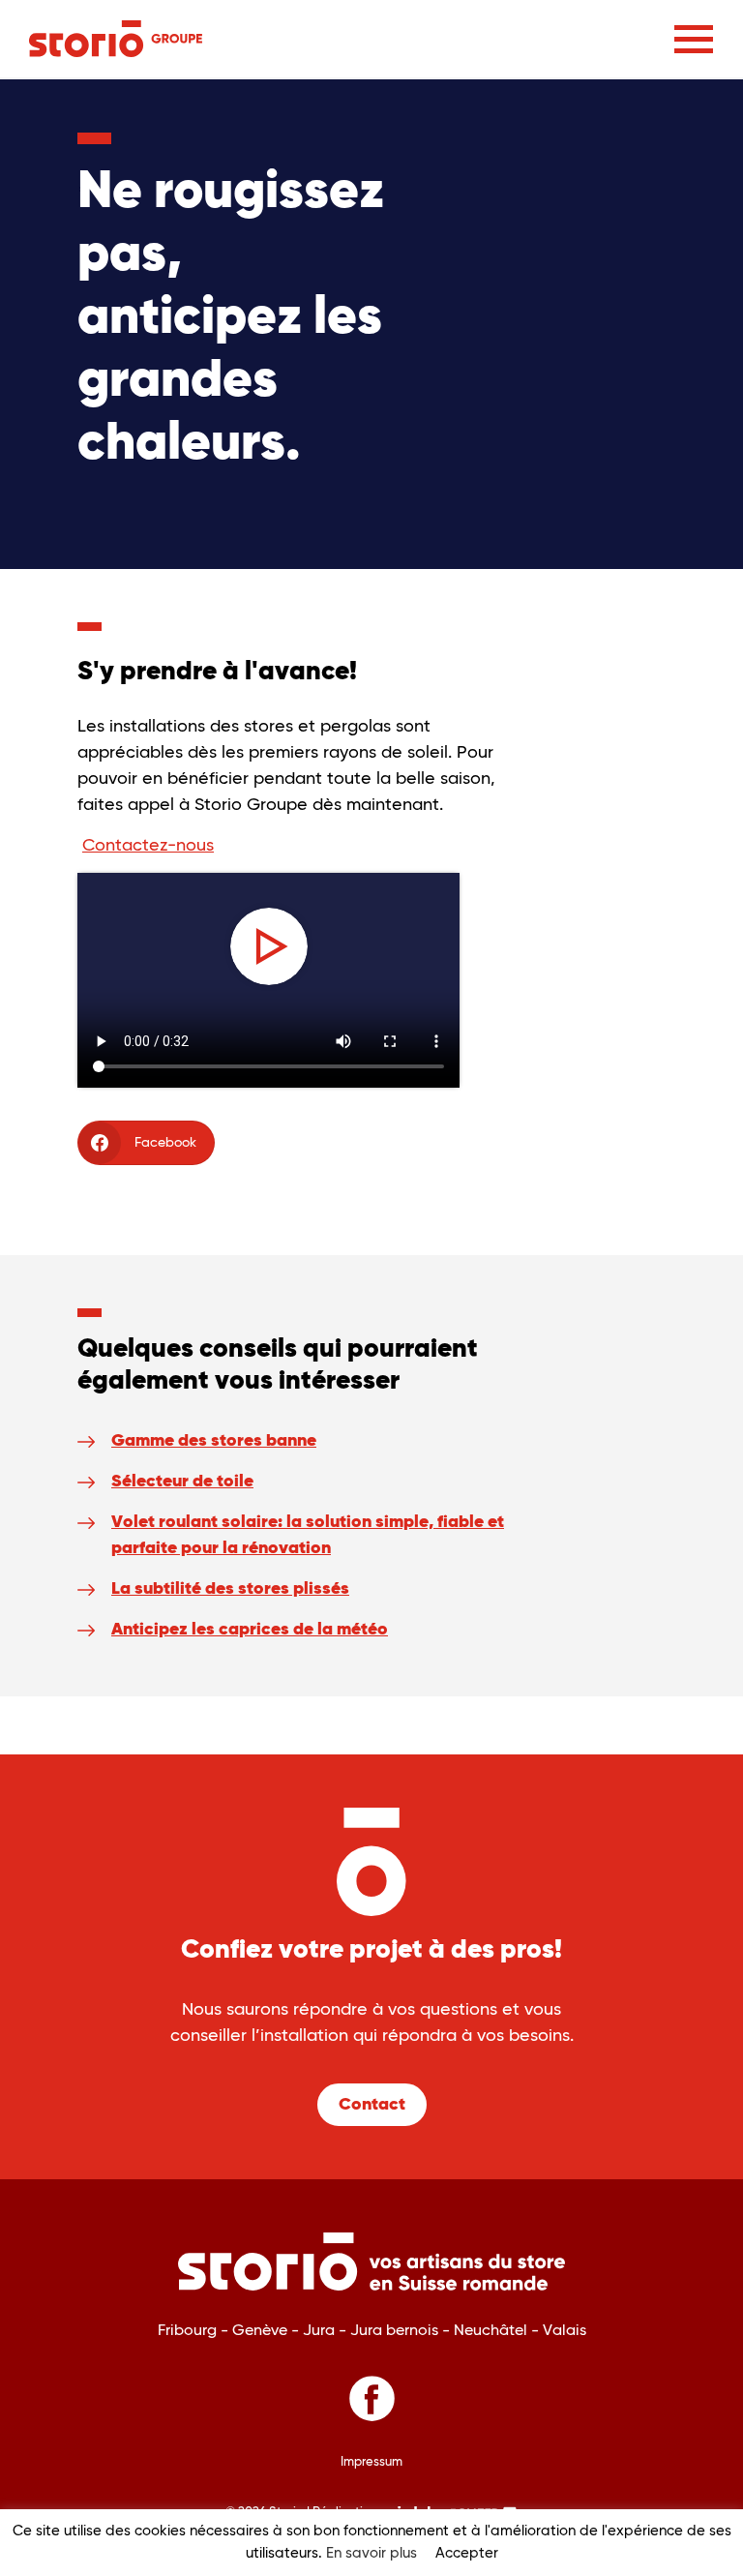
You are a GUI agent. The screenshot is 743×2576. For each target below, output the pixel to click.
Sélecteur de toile (182, 1482)
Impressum (371, 2462)
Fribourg (189, 2331)
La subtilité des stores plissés (230, 1589)
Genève (262, 2331)
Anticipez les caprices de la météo (250, 1630)
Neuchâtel (492, 2331)
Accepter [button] (467, 2553)
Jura (321, 2331)
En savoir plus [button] (371, 2553)
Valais (565, 2331)
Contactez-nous (148, 846)
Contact (372, 2105)
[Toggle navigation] (694, 39)
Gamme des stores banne (214, 1441)
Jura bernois (396, 2331)
